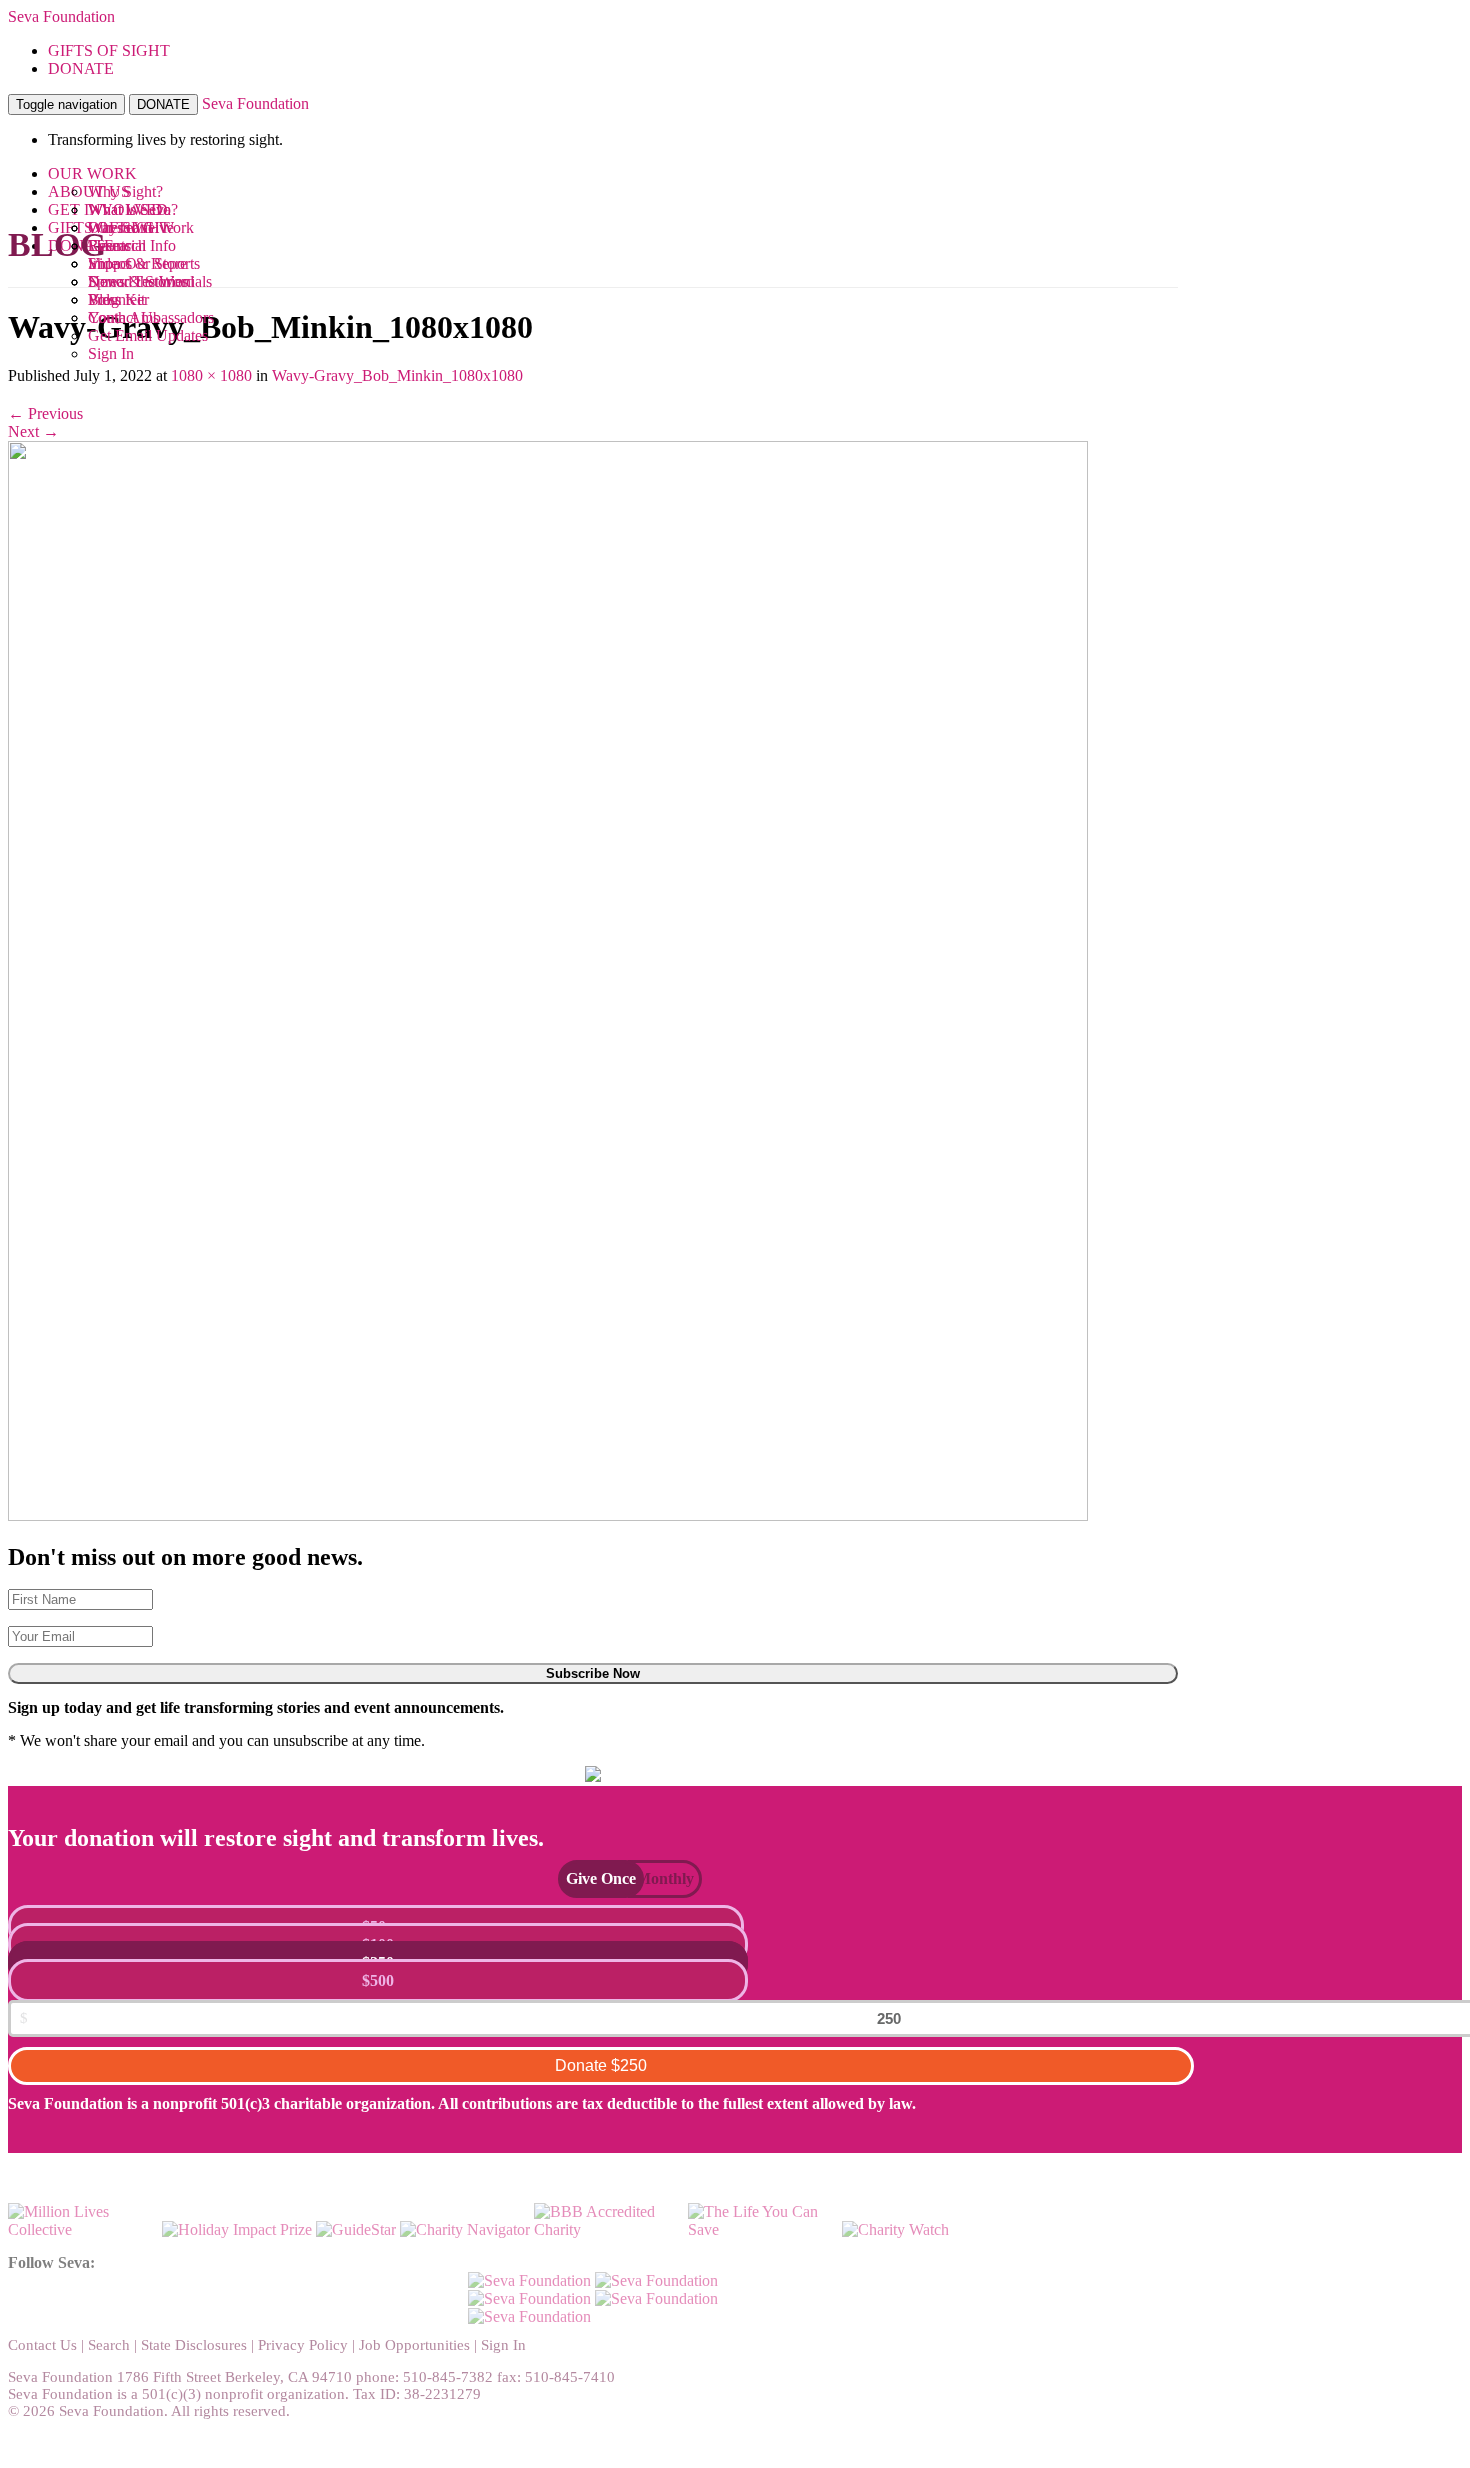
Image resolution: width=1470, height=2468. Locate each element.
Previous (45, 413)
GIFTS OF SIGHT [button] (109, 50)
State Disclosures (194, 2345)
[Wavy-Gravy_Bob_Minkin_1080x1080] (548, 1515)
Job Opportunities (414, 2345)
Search (109, 2345)
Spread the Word (141, 281)
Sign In (111, 353)
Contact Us (42, 2345)
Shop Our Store (137, 263)
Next (33, 431)
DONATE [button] (81, 68)
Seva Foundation (61, 16)
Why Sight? (125, 191)
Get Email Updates (148, 335)
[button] (591, 1878)
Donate (601, 2065)
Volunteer (118, 299)
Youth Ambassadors (151, 317)
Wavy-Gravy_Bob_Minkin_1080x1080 (397, 375)
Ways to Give (131, 227)
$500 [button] (378, 1980)
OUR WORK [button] (92, 173)
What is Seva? (133, 209)
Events (109, 245)
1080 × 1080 (211, 375)
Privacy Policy (303, 2345)
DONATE (163, 104)
